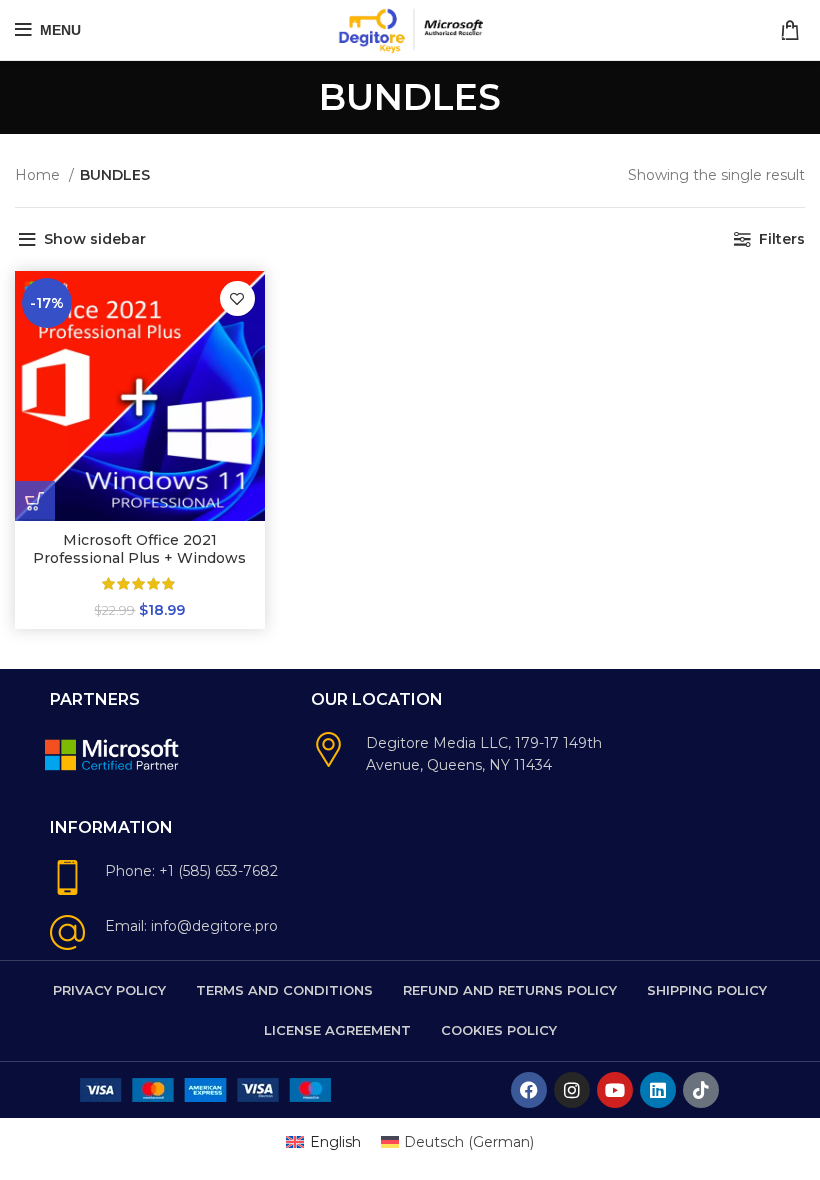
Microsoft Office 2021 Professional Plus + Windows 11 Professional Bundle (139, 558)
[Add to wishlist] (237, 298)
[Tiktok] (701, 1090)
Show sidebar (95, 239)
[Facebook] (529, 1090)
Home (39, 175)
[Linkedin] (658, 1090)
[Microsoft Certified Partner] (113, 754)
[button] (35, 501)
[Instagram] (572, 1090)
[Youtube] (615, 1090)
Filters (782, 239)
